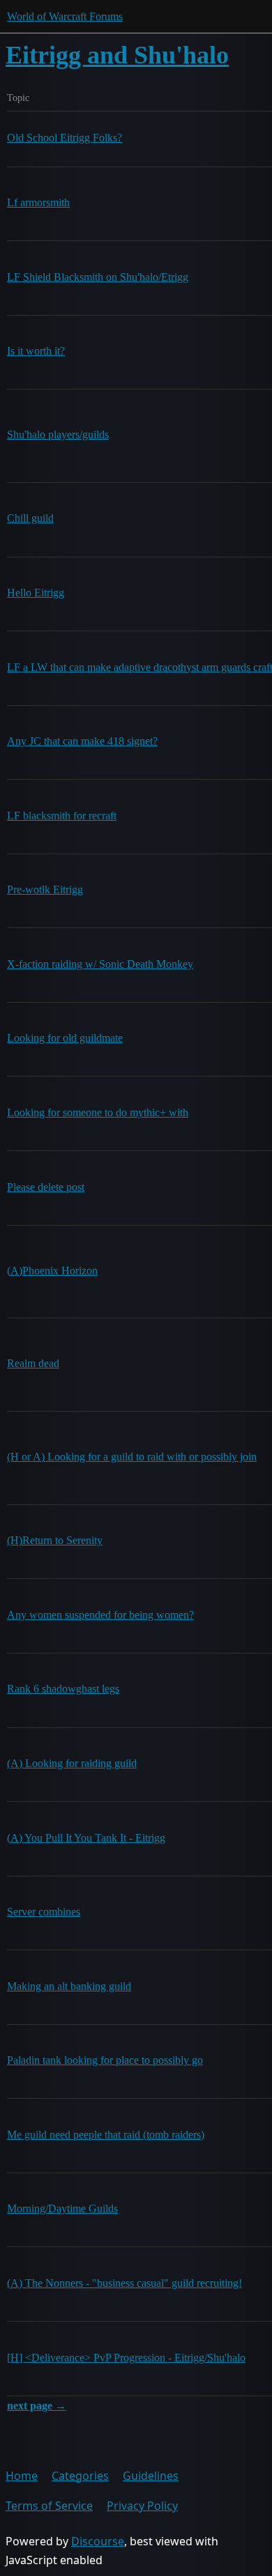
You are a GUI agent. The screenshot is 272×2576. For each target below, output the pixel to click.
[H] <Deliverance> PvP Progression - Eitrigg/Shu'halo (126, 2358)
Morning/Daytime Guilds (62, 2208)
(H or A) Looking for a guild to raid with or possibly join (132, 1457)
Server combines (44, 1912)
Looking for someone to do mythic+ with (98, 1112)
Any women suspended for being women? (100, 1615)
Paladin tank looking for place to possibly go (105, 2060)
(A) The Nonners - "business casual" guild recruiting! (124, 2283)
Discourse (98, 2541)
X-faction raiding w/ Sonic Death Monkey (100, 964)
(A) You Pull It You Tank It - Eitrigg (86, 1838)
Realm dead (33, 1363)
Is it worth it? (36, 351)
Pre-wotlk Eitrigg (45, 889)
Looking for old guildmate (65, 1038)
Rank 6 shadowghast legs (63, 1689)
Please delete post (46, 1187)
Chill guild (30, 518)
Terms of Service (49, 2506)
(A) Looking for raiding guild (72, 1763)
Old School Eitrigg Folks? (65, 138)
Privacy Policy (142, 2506)
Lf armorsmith (38, 202)
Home (22, 2476)
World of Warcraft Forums (65, 16)
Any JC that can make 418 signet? (82, 741)
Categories (80, 2476)
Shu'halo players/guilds (58, 434)
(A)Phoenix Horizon (52, 1271)
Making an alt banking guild (69, 1986)
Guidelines (151, 2476)
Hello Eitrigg (36, 593)
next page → (37, 2406)
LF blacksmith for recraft (62, 816)
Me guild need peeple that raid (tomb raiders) (106, 2135)
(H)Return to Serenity (55, 1540)
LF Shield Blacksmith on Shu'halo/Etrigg (98, 277)
